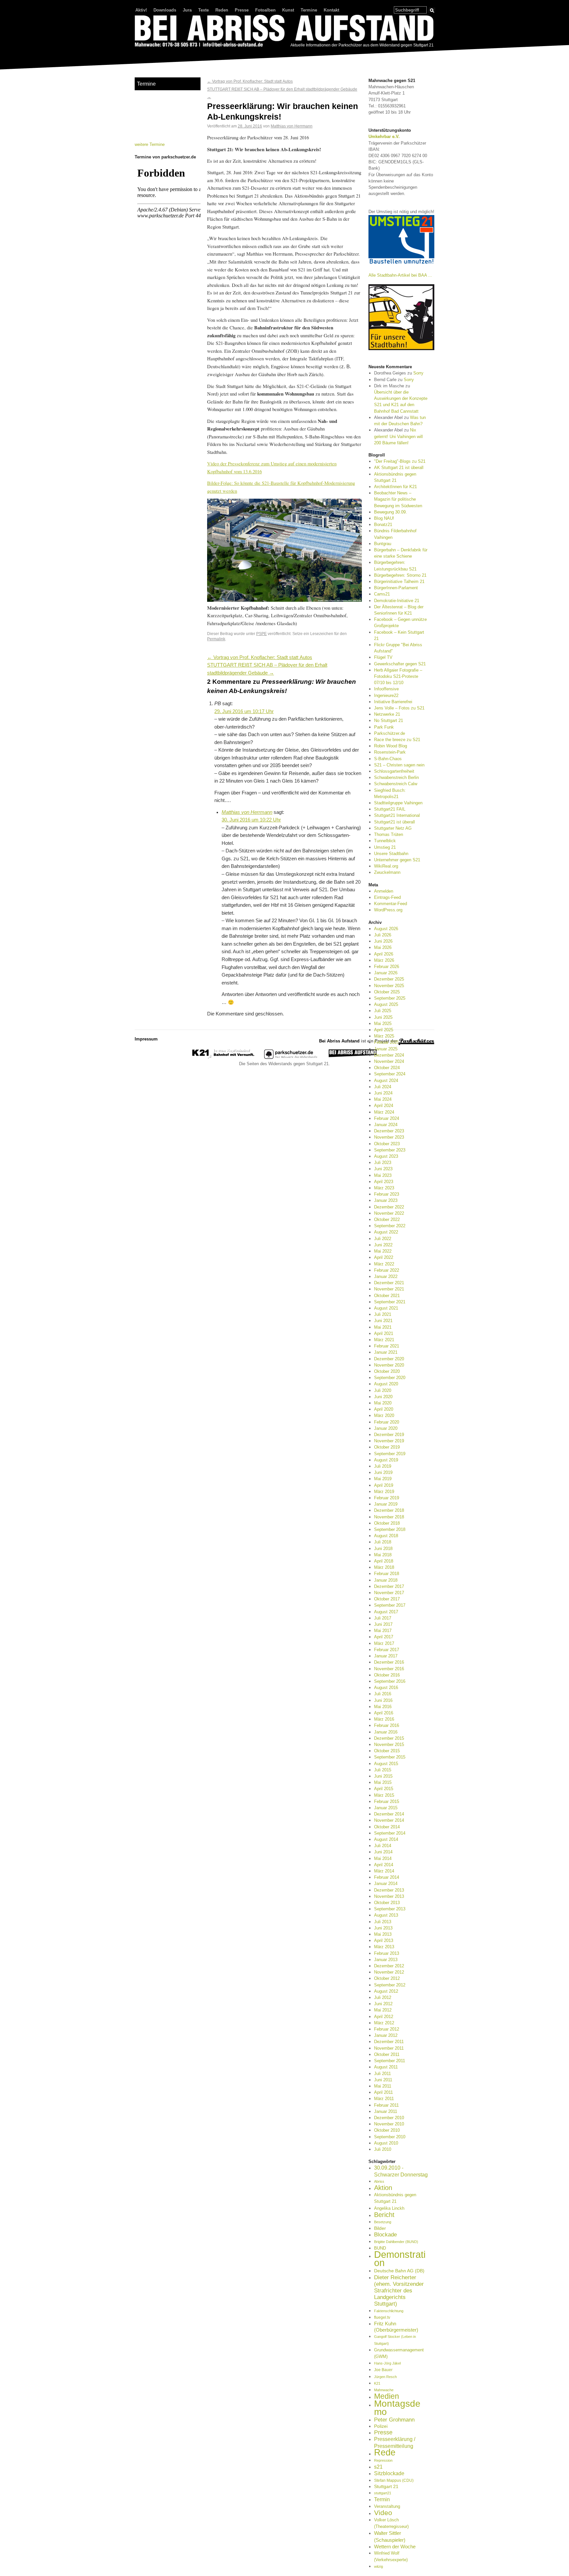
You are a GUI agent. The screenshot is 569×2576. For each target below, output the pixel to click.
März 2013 (384, 1947)
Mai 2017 (383, 1631)
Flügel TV (383, 657)
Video (383, 2513)
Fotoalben (265, 10)
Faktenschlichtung (389, 2311)
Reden (222, 10)
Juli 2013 (383, 1922)
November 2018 (389, 1517)
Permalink (216, 639)
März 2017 (384, 1643)
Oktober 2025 (387, 992)
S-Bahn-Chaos (388, 759)
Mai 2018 (383, 1555)
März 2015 (384, 1795)
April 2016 (384, 1713)
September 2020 (390, 1378)
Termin (382, 2499)
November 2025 (389, 986)
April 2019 (384, 1485)
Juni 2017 (383, 1624)
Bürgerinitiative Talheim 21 (399, 582)
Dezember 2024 (389, 1055)
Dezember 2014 (389, 1814)
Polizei (381, 2426)
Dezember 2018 (389, 1510)
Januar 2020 (386, 1428)
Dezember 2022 (389, 1207)
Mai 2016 (383, 1707)
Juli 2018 (383, 1542)
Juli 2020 (383, 1390)
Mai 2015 (383, 1782)
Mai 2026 (383, 947)
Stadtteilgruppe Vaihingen (398, 803)
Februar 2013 (387, 1953)
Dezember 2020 (389, 1359)
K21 (377, 2383)
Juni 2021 (383, 1321)
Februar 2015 (387, 1801)
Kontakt (331, 10)
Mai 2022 (383, 1251)
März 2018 (384, 1567)
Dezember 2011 (389, 2042)
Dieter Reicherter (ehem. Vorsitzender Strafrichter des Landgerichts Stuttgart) (399, 2291)
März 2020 (384, 1415)
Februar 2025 (387, 1042)
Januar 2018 (386, 1580)
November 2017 (389, 1593)
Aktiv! (141, 10)
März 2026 (384, 960)
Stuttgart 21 (386, 2486)
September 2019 (390, 1454)
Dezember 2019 (389, 1435)
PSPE (261, 634)
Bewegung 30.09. (391, 512)
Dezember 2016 (389, 1662)
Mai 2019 (383, 1479)
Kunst (288, 10)
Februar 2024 (387, 1118)
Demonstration (400, 2258)
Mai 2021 (383, 1327)
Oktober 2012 (387, 1978)
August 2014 (386, 1839)
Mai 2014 (383, 1858)
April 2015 (384, 1789)
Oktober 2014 (387, 1827)
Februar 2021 (387, 1346)
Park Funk (384, 727)
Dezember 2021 (389, 1283)
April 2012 (384, 2017)
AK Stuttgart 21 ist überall (399, 468)
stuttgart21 (383, 2493)
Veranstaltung (387, 2506)
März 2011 (384, 2099)
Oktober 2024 (387, 1068)
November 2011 (389, 2048)
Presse (242, 10)
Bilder (380, 2228)
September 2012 (390, 1985)
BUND (380, 2248)
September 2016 (390, 1681)
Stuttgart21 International (397, 815)
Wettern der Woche (395, 2547)
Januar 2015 (386, 1808)
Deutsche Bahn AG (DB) (399, 2271)
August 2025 (386, 1004)
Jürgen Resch (385, 2377)
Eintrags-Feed (387, 897)
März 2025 (384, 1036)
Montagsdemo (397, 2407)
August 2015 (386, 1764)
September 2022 (390, 1226)
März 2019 (384, 1492)
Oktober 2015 (387, 1751)
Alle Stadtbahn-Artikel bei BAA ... (400, 275)
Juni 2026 (383, 941)
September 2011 (390, 2061)
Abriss (379, 2181)
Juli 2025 (383, 1011)
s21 (378, 2467)
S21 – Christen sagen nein (399, 765)
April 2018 (384, 1561)
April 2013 (384, 1940)
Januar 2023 (386, 1200)
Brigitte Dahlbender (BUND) (396, 2242)
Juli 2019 (383, 1466)
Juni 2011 (383, 2080)
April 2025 (384, 1030)
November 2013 (389, 1896)
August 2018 (386, 1536)
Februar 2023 (387, 1194)
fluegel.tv (382, 2317)
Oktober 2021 (387, 1296)
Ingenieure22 (386, 695)
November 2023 (389, 1137)
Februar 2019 (387, 1498)
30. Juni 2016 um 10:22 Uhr (251, 820)
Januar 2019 (386, 1504)
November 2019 (389, 1441)
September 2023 (390, 1150)
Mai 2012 (383, 2010)
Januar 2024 (386, 1125)
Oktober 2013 (387, 1903)
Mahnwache (384, 2390)
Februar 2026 (387, 967)
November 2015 (389, 1745)
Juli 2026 (383, 935)
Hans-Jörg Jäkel (387, 2363)
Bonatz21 (383, 525)
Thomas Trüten (389, 834)
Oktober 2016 (387, 1675)
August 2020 (386, 1384)
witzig (379, 2566)
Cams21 (382, 594)
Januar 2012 (386, 2035)
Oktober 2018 (387, 1523)
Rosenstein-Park (390, 752)
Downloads (165, 10)
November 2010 (389, 2124)
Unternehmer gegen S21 (397, 860)
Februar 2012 (387, 2029)
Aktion (383, 2188)
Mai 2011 (383, 2086)
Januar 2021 (386, 1352)
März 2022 (384, 1264)
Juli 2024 (383, 1087)
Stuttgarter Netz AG (393, 828)
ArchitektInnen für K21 (395, 487)
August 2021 (386, 1308)
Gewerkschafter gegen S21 (400, 664)
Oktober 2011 (387, 2054)
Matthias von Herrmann (292, 126)
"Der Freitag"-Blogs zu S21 (400, 461)
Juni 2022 (383, 1245)
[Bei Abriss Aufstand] (284, 32)
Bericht (384, 2215)
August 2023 (386, 1156)
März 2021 (384, 1340)
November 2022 (389, 1213)
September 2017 (390, 1605)
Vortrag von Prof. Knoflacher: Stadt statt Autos (250, 81)
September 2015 (390, 1757)
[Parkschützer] (291, 1057)
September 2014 (390, 1833)
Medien (387, 2396)
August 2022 (386, 1232)
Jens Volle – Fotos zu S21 (399, 708)
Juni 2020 (383, 1397)
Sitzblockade (389, 2473)
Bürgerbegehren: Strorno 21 (400, 575)
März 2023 (384, 1188)
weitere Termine (150, 144)
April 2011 (383, 2092)
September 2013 (390, 1909)
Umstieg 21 (385, 847)
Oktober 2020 (387, 1371)
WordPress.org (388, 910)
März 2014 (384, 1871)
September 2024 (390, 1074)
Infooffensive (386, 689)
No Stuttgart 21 (389, 720)
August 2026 (386, 929)
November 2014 (389, 1820)
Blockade (385, 2235)
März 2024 (384, 1112)
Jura (187, 10)
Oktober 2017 (387, 1599)
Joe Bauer (383, 2370)
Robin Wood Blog (391, 746)
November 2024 (389, 1061)
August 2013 (386, 1915)
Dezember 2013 (389, 1890)
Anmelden (384, 891)
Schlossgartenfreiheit (394, 771)
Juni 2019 (383, 1472)
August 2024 (386, 1080)
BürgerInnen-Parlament (396, 588)
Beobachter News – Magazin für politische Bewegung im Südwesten (398, 499)
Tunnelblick (385, 841)
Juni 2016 (383, 1700)
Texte (203, 10)
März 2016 (384, 1719)
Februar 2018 (387, 1574)
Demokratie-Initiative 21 (397, 601)
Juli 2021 (383, 1314)
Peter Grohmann (394, 2420)
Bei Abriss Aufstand (159, 54)
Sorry (418, 373)
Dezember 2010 (389, 2118)
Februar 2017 (387, 1650)
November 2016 (389, 1669)
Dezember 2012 (389, 1966)
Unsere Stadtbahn (391, 854)
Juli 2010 (383, 2149)
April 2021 (384, 1333)
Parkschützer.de (390, 733)
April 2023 (384, 1182)
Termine (309, 10)
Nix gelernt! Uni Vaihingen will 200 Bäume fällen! (398, 436)
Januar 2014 (386, 1884)
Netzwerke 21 (387, 714)
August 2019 (386, 1460)
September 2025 (390, 998)
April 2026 (384, 954)
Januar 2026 (386, 973)
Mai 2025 (383, 1024)
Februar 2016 (387, 1725)
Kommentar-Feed (391, 904)
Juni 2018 (383, 1549)
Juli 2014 (383, 1846)
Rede (385, 2452)
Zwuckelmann (387, 872)
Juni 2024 (383, 1093)
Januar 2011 (386, 2111)
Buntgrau (383, 544)
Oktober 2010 (387, 2130)
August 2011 (386, 2067)
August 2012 (386, 1991)
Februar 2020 (387, 1422)
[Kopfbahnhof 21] (223, 1057)
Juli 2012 (383, 1997)
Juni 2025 (383, 1017)
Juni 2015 (383, 1776)
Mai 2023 (383, 1175)
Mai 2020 (383, 1403)
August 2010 (386, 2143)
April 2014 (384, 1865)
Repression (383, 2460)
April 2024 (384, 1106)
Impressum (146, 1039)
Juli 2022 (383, 1239)
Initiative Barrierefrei (393, 702)
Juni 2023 (383, 1169)
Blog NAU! (384, 518)
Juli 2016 (383, 1694)
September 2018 (390, 1529)
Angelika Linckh (389, 2208)
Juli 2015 (383, 1770)
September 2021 (390, 1302)
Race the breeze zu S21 (397, 740)
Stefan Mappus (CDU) (394, 2480)
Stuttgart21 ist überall (394, 822)
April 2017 (384, 1637)
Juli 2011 (382, 2074)
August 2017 (386, 1612)
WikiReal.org (386, 866)
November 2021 (389, 1289)
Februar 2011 (386, 2105)
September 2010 (390, 2137)
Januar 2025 (386, 1049)
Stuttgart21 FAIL (390, 809)
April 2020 (384, 1409)
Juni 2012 (383, 2004)
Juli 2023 (383, 1163)
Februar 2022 (387, 1270)
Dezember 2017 (389, 1586)
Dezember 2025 (389, 979)
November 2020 (389, 1365)
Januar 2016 (386, 1732)
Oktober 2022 (387, 1219)
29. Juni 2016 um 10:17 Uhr (244, 711)
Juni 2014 (383, 1852)
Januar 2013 (386, 1960)
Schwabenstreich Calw (396, 784)
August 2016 (386, 1688)
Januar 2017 (386, 1656)
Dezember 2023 (389, 1131)
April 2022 (384, 1257)
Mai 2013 (383, 1934)
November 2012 (389, 1972)
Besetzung (383, 2222)
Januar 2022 (386, 1276)
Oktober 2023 (387, 1144)
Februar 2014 (387, 1877)
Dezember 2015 (389, 1738)
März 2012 (384, 2023)
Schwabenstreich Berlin (396, 777)
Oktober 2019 (387, 1447)
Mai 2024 (383, 1099)
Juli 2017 (383, 1618)
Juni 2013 (383, 1928)
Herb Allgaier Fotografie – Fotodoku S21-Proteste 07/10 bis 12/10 (398, 676)
